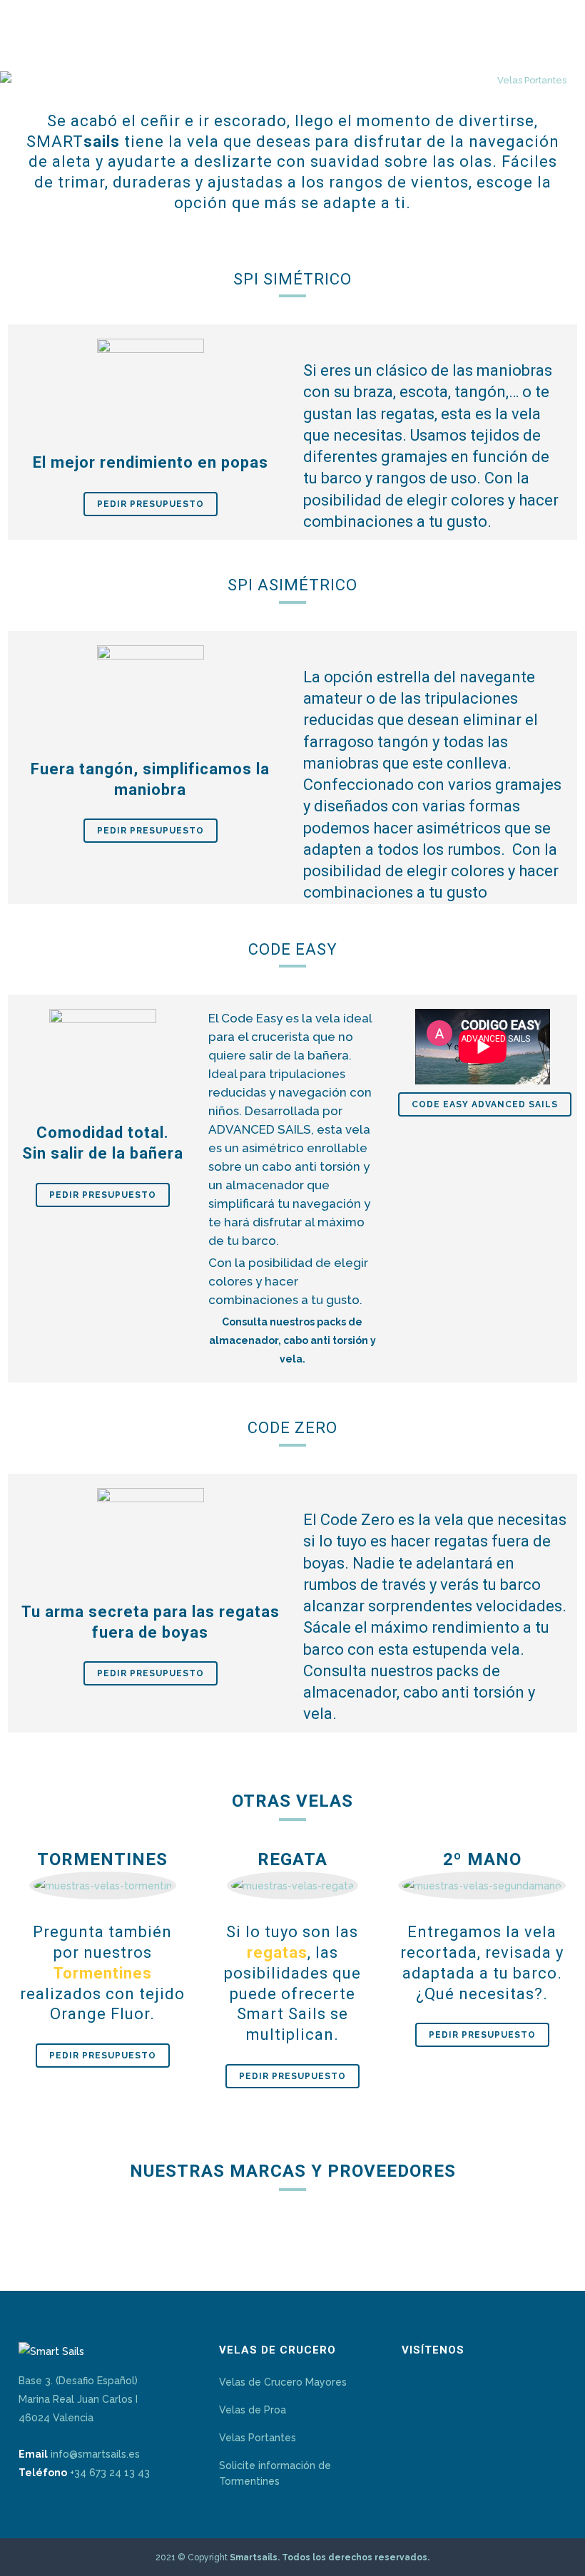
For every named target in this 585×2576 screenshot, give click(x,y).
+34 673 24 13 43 (110, 2473)
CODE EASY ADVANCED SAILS (485, 1104)
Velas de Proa (253, 2410)
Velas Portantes (258, 2438)
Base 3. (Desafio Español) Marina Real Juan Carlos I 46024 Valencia (78, 2399)
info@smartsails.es (95, 2454)
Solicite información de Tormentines (275, 2473)
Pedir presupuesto (151, 504)
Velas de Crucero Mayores (283, 2382)
